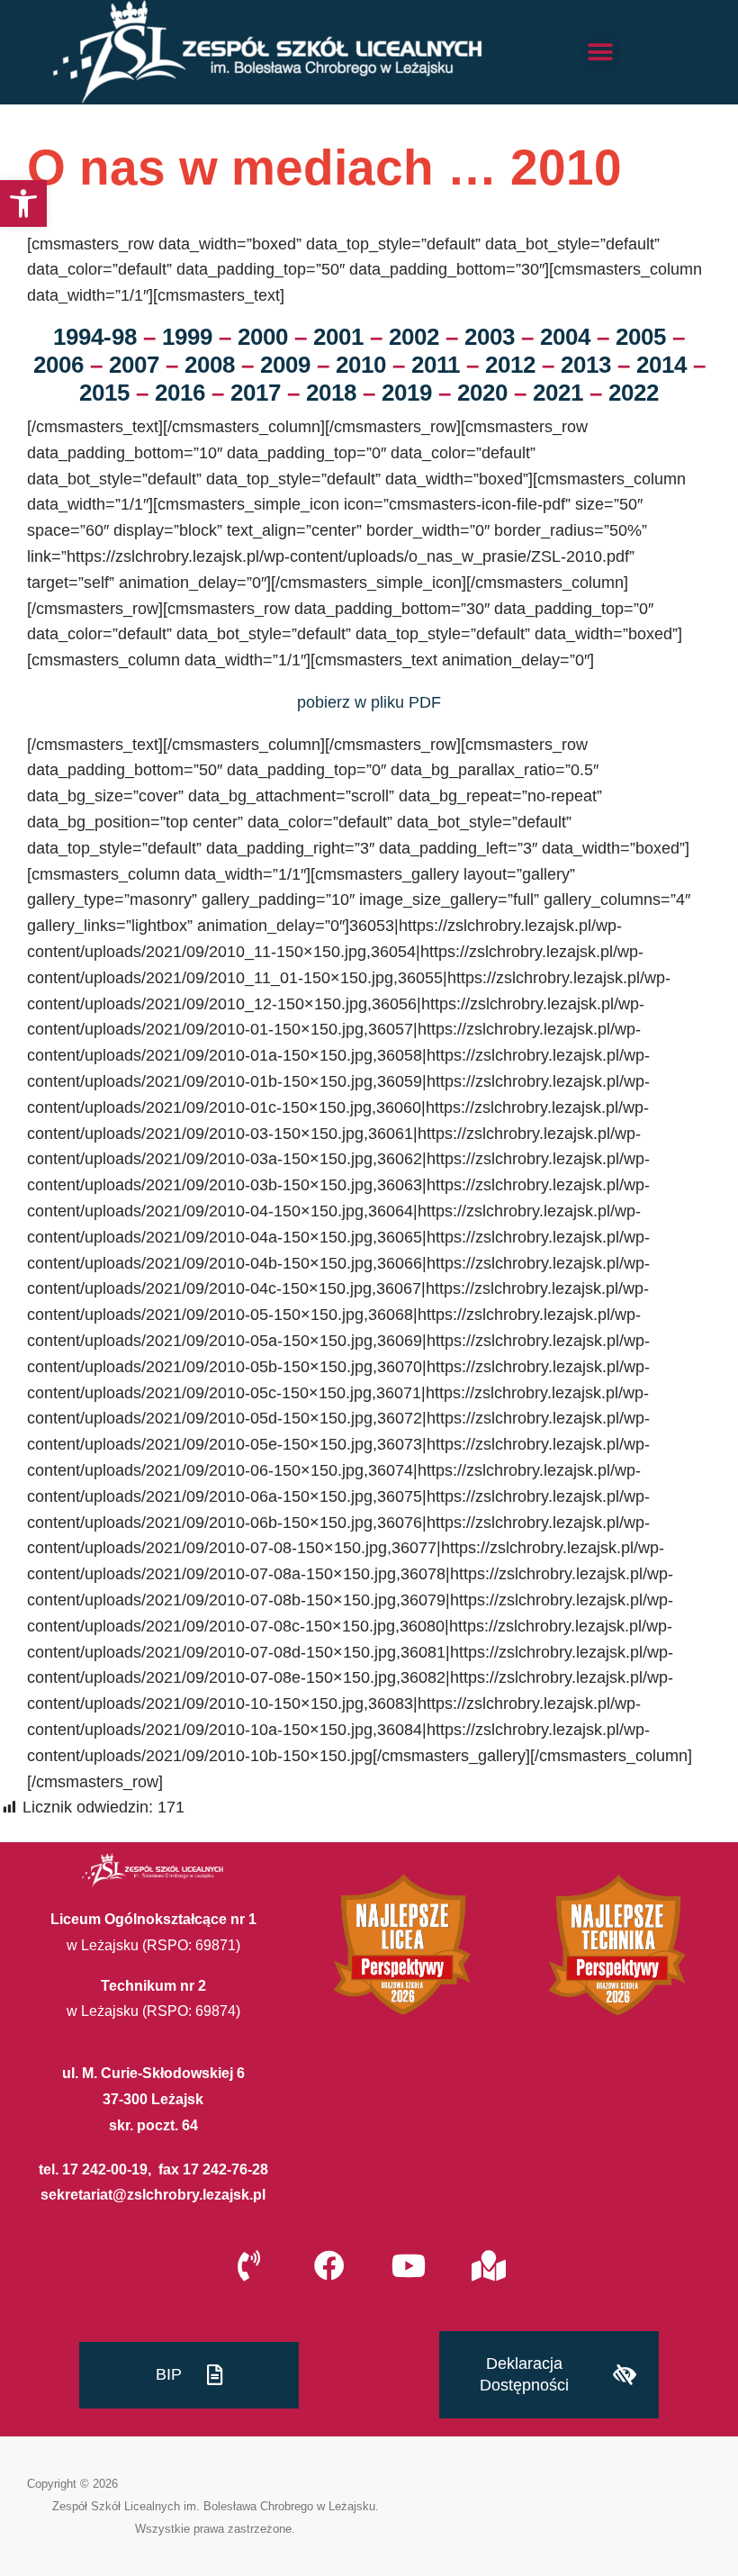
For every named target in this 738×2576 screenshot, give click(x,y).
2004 (565, 337)
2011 (436, 365)
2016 (180, 393)
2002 (414, 337)
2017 (256, 393)
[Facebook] (329, 2265)
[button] (23, 203)
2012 (510, 365)
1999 (187, 337)
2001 (338, 337)
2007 (134, 365)
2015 (104, 393)
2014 (661, 365)
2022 (634, 393)
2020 (482, 393)
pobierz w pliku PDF (369, 702)
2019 (407, 393)
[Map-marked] (488, 2265)
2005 (641, 337)
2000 (263, 337)
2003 (490, 337)
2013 (586, 365)
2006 (58, 365)
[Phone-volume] (249, 2265)
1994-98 (95, 337)
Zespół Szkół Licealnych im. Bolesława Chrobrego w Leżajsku (214, 2506)
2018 (331, 393)
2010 (361, 365)
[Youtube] (409, 2265)
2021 (558, 393)
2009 (285, 365)
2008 (210, 365)
